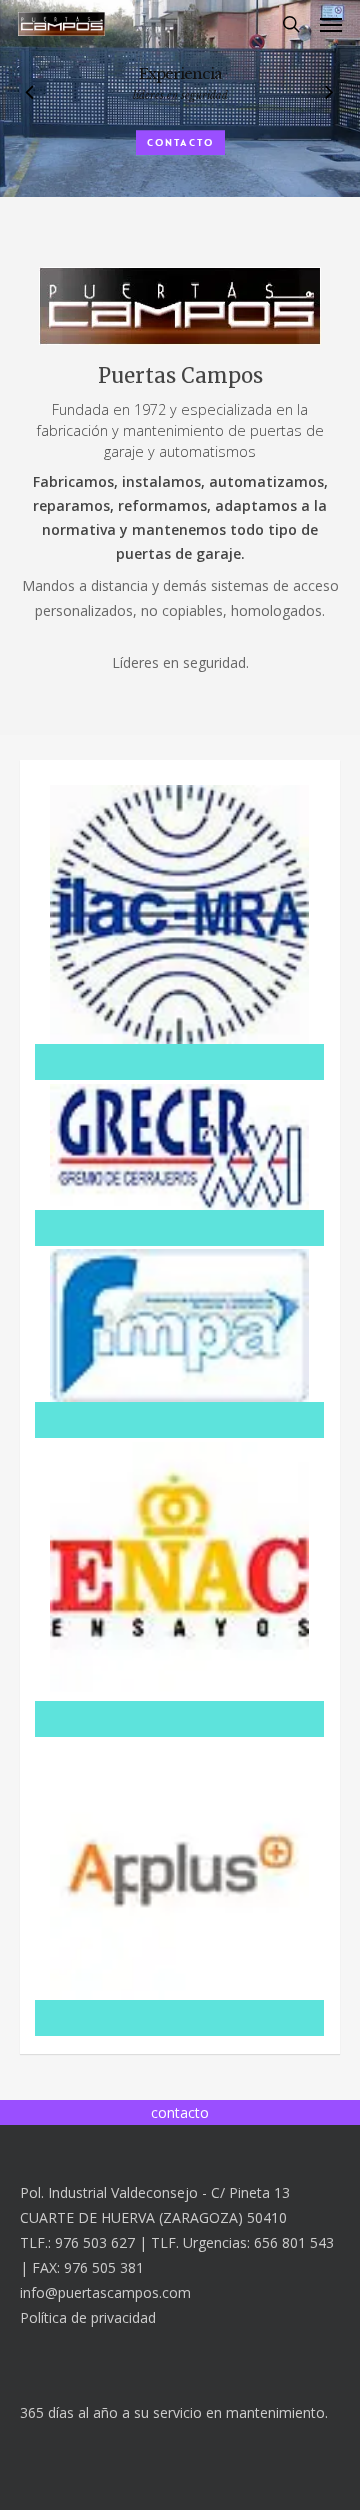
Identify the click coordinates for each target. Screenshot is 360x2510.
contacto (180, 142)
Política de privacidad (88, 2317)
